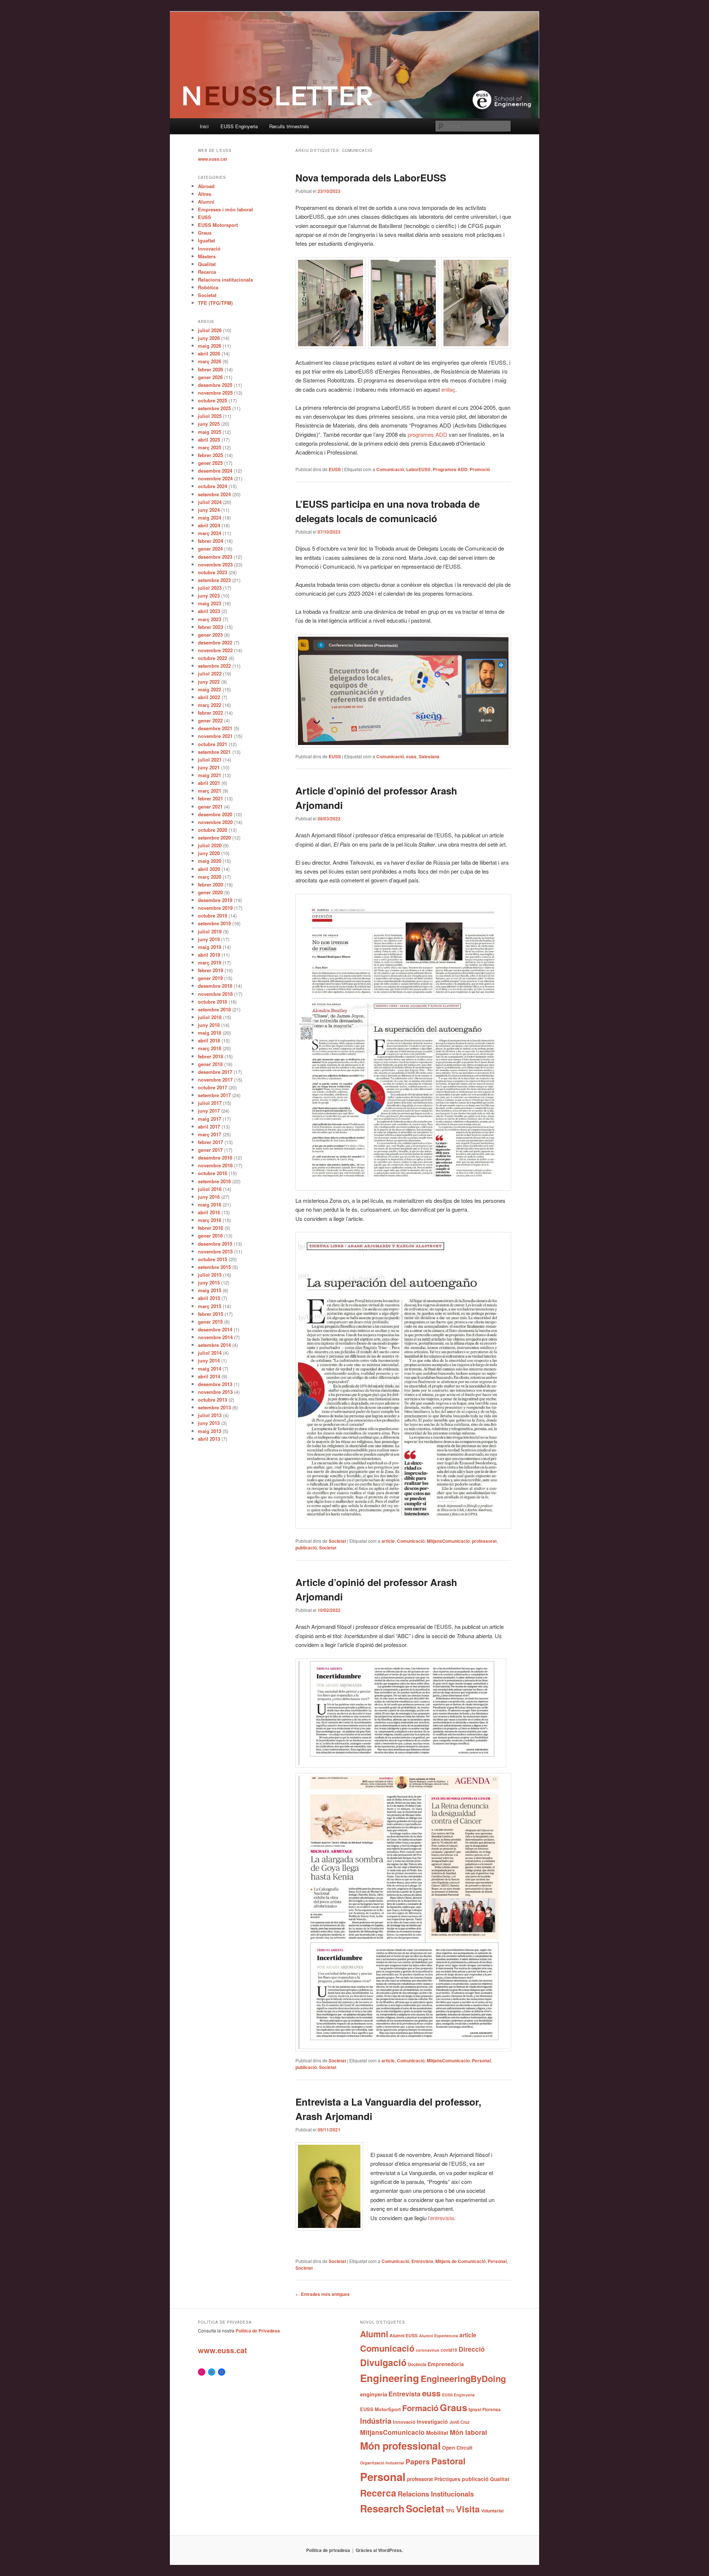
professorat (484, 1541)
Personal (481, 2061)
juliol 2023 (210, 588)
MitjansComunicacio (448, 1541)
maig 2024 (210, 518)
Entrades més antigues (323, 2294)
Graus (205, 233)
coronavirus (427, 2350)
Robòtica (208, 287)
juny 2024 (209, 510)
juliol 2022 (210, 673)
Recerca (207, 272)
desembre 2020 (215, 814)
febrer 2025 (210, 455)
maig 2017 (210, 1119)
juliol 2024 (210, 502)
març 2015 (210, 1306)
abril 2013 (209, 1439)
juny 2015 (209, 1282)
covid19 (449, 2350)
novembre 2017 (215, 1080)
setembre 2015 (214, 1267)
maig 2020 (210, 861)
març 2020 (210, 877)
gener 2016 (210, 1236)
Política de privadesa (328, 2550)
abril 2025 (209, 440)
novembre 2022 (215, 650)
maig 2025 (210, 432)
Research (382, 2508)
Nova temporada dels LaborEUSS (371, 178)
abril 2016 (209, 1212)
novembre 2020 (215, 822)
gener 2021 (210, 807)
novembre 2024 (215, 478)
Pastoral (448, 2461)
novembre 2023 (215, 564)
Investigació (432, 2422)
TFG (450, 2511)
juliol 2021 (210, 760)
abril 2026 (209, 353)
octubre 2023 (213, 572)
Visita (468, 2509)
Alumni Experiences (439, 2336)
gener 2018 (210, 1064)
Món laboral (468, 2432)
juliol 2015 (210, 1275)
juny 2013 (209, 1423)
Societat (337, 1541)
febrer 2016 (210, 1228)
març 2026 (210, 361)
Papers (418, 2461)
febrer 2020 (210, 884)
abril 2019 (209, 955)
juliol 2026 (210, 330)
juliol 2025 (210, 416)
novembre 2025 (215, 393)
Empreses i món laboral (225, 209)
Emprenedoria (446, 2364)
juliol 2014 (210, 1353)
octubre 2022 (213, 658)
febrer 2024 (210, 541)
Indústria (376, 2421)
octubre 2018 (213, 1002)
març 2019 (210, 962)
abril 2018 (209, 1040)
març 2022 (210, 705)
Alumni (206, 202)
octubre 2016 (213, 1173)
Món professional (400, 2446)
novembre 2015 (215, 1251)
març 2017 (210, 1134)
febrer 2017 (210, 1142)
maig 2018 (210, 1033)
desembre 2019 (215, 900)
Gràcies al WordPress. (379, 2550)
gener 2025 (210, 463)
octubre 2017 (213, 1087)
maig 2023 (210, 603)
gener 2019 (210, 978)
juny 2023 (209, 595)
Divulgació (383, 2362)
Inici (204, 126)
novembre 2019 (215, 908)
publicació (306, 1548)
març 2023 (210, 619)
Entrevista (422, 2261)
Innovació (209, 249)
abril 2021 (209, 783)
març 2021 (210, 791)
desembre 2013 (215, 1384)
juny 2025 (209, 424)
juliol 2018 (210, 1017)
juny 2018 (209, 1025)
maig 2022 (210, 689)
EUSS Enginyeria (239, 126)
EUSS (335, 469)
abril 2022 (209, 697)
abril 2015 (209, 1298)
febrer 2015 (210, 1314)
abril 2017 (209, 1127)
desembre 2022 (215, 642)
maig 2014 (210, 1369)
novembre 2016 (215, 1165)
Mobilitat (437, 2433)
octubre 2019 (213, 916)
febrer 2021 (210, 798)
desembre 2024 (215, 471)
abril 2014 (209, 1376)
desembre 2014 (215, 1329)
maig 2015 (210, 1290)
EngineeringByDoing (463, 2378)
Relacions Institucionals (436, 2494)
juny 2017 (209, 1111)
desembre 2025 (215, 385)
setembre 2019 (214, 923)
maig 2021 (210, 775)
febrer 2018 (210, 1056)
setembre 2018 (214, 1009)
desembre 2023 (215, 557)
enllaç (448, 389)
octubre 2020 (213, 830)
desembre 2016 (215, 1158)
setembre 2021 (214, 752)
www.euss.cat (213, 159)
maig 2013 (210, 1431)
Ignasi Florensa (485, 2410)
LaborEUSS (418, 469)
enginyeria (374, 2394)
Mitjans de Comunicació (460, 2261)
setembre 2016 (214, 1181)
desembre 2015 (215, 1244)
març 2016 (210, 1220)
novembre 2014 (215, 1337)
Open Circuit (457, 2447)
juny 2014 (209, 1360)
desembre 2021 (215, 728)
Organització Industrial (382, 2463)
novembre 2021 (215, 736)
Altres (205, 194)
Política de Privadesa (258, 2331)
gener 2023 (210, 635)
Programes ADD (450, 469)
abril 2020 (209, 869)
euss (411, 756)
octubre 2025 (213, 400)
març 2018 (210, 1048)
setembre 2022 (214, 666)
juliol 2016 (210, 1189)
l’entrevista (441, 2218)
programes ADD (427, 434)
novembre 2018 (215, 994)
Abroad (206, 186)
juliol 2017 (210, 1103)
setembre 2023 (214, 580)
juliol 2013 (210, 1415)
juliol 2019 (210, 931)
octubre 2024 (213, 486)
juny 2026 (209, 338)
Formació (420, 2408)
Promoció (480, 469)
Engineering (390, 2378)
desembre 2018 (215, 986)
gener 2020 (210, 892)
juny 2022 (209, 682)
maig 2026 (210, 346)
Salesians (429, 756)
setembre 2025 (214, 408)
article (388, 1541)
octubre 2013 (213, 1400)
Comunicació (390, 469)
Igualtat (206, 240)
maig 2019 (210, 947)
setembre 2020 (214, 838)
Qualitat (207, 264)
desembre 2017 (215, 1072)
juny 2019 (209, 939)
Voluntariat (492, 2511)
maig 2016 (210, 1204)
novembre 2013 (215, 1392)
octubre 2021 (213, 744)
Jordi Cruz (460, 2422)
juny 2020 (209, 853)
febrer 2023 (210, 627)
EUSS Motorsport (218, 225)
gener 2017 (210, 1150)
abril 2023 (209, 611)
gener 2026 (210, 377)
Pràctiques (447, 2479)
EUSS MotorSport (380, 2409)
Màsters (207, 256)
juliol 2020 (210, 845)
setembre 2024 (214, 494)
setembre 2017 (214, 1095)
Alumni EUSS (404, 2335)
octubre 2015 (213, 1259)
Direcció (472, 2349)
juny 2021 (209, 767)
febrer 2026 (210, 369)
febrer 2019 (210, 970)
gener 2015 (210, 1322)
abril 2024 (209, 525)
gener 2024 (210, 549)
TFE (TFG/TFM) (215, 303)
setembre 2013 (214, 1407)
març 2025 (210, 447)
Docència (417, 2364)
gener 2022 (210, 720)
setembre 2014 (214, 1345)
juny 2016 (209, 1197)
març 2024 (210, 533)
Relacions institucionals (225, 280)
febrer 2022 (210, 713)
